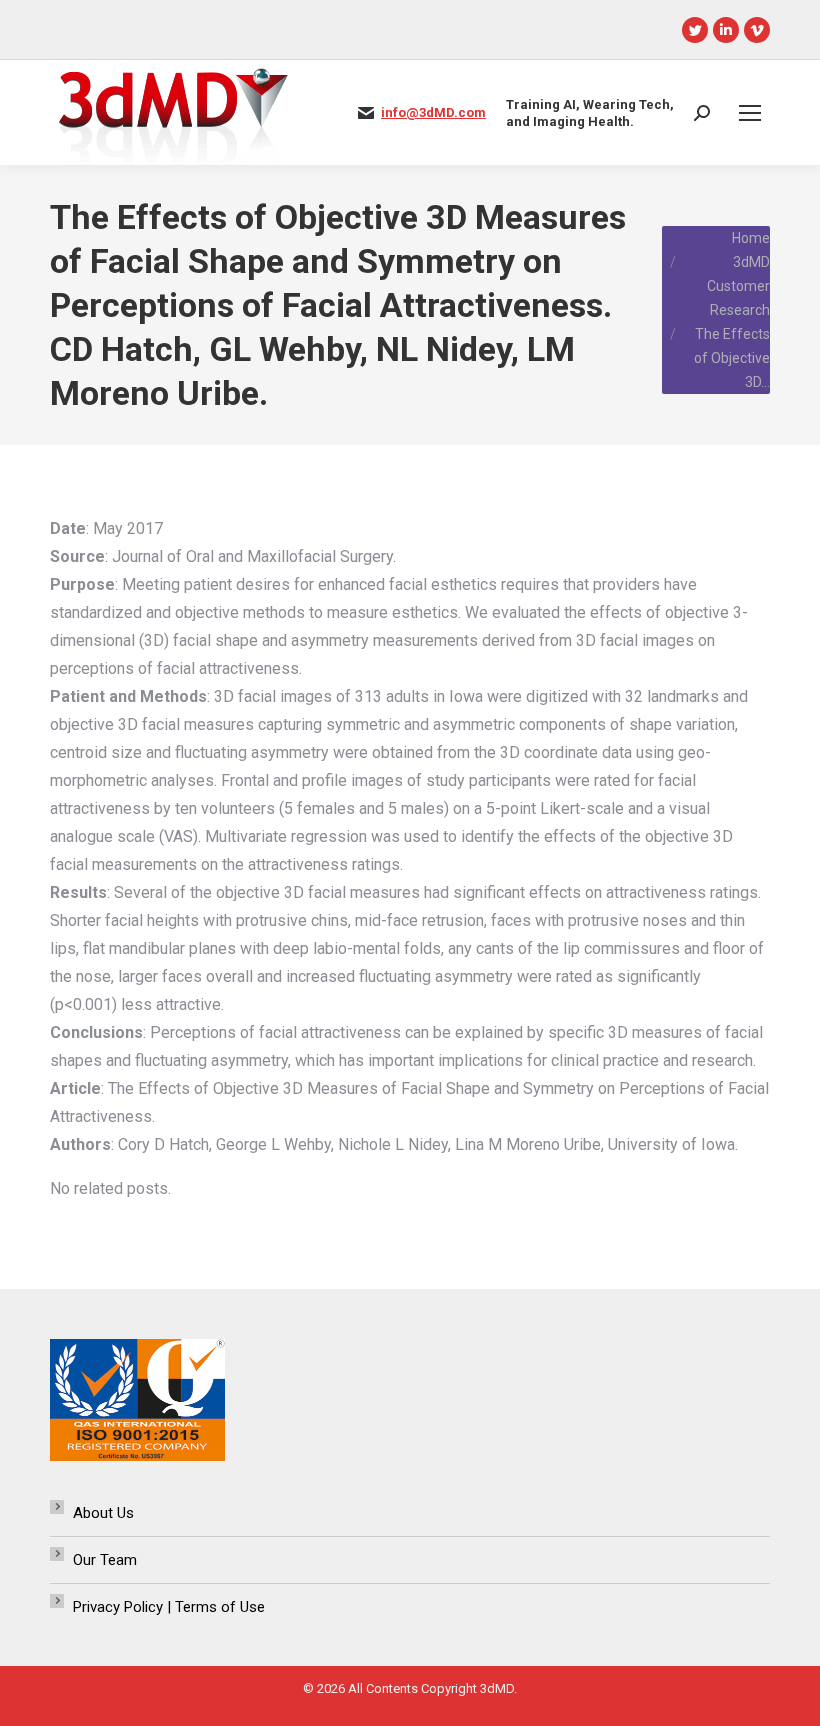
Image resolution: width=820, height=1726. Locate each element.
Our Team (105, 1560)
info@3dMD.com (433, 112)
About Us (103, 1513)
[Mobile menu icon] (750, 113)
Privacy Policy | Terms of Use (169, 1607)
